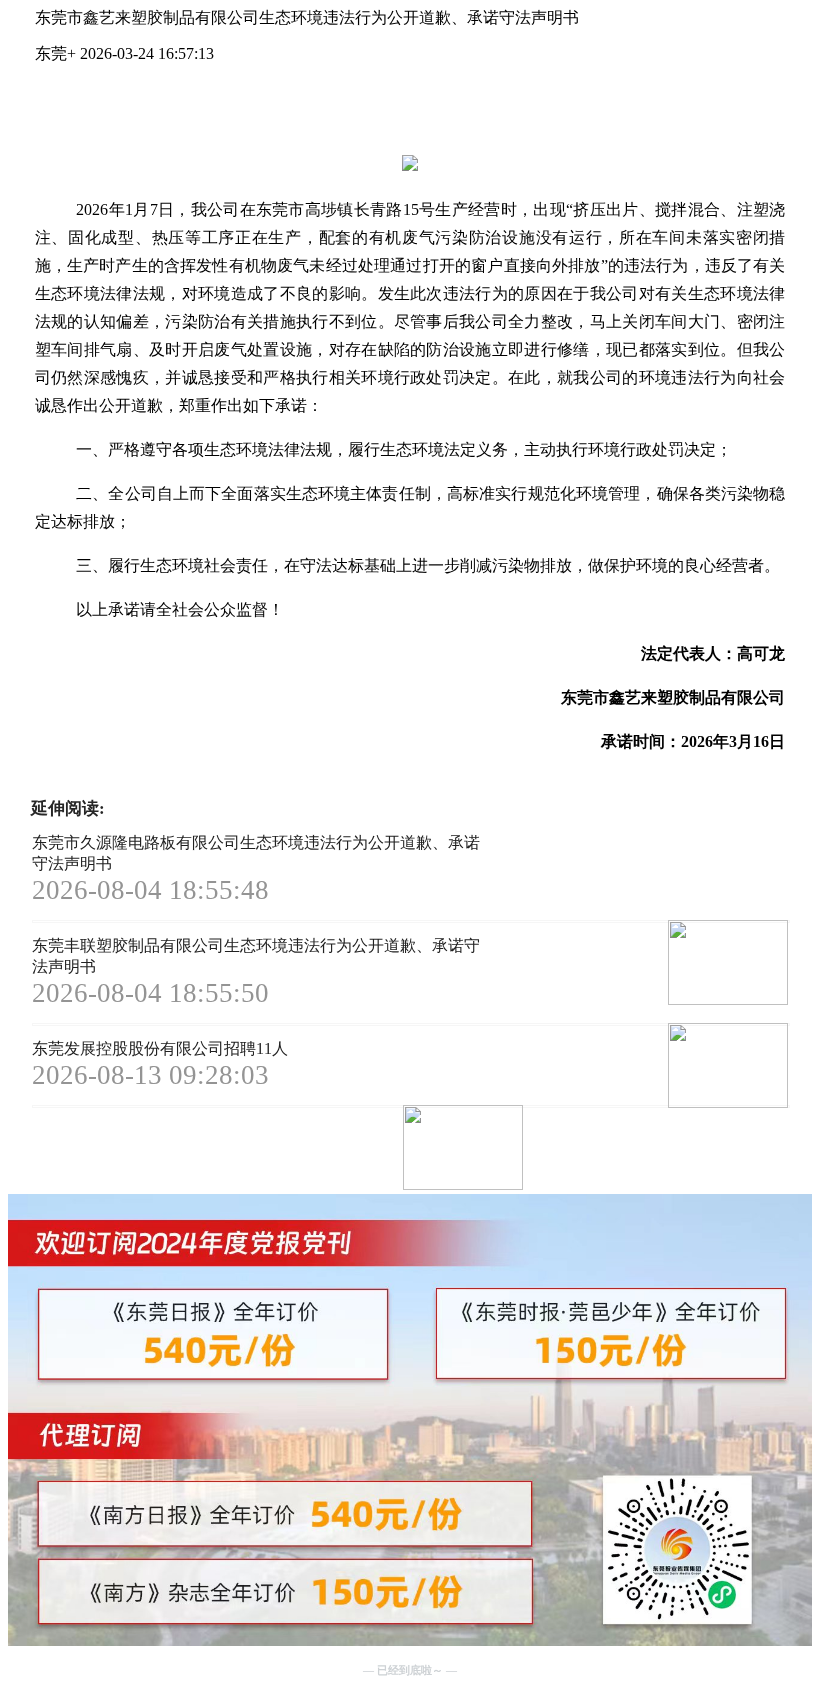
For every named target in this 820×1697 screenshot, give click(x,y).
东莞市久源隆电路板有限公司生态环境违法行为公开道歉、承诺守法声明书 (256, 853)
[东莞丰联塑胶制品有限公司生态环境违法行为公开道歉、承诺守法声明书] (655, 1067)
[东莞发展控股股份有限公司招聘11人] (391, 1149)
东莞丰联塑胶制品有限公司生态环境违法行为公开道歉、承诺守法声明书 (256, 956)
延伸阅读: (68, 808)
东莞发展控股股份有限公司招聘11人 (160, 1048)
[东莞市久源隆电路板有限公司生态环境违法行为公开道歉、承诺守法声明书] (655, 964)
